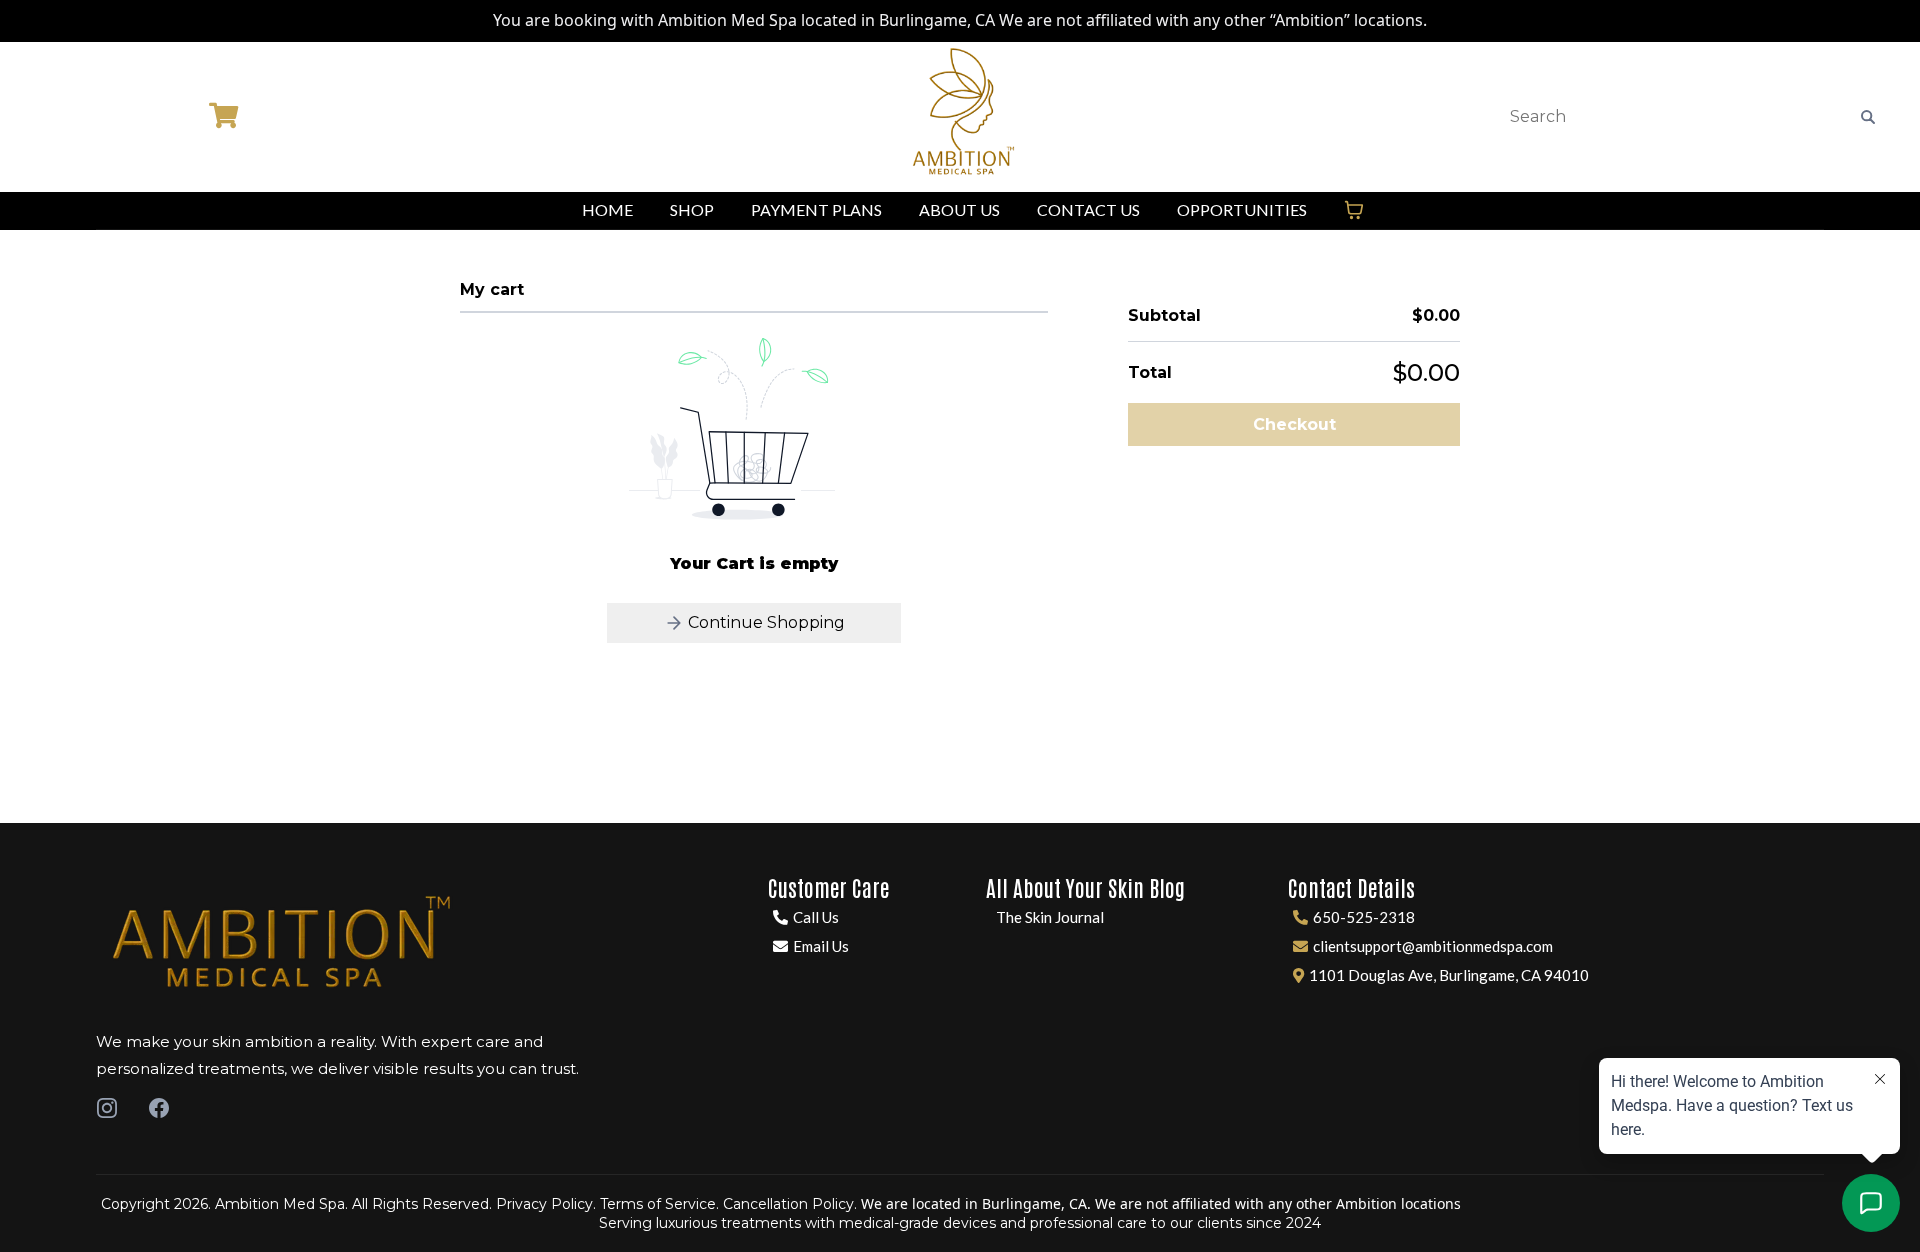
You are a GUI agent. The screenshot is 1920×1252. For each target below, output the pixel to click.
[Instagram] (107, 1108)
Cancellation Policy (788, 1204)
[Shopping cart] (1354, 210)
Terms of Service (658, 1204)
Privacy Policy (544, 1204)
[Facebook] (159, 1108)
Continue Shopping (764, 622)
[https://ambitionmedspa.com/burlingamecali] (961, 117)
